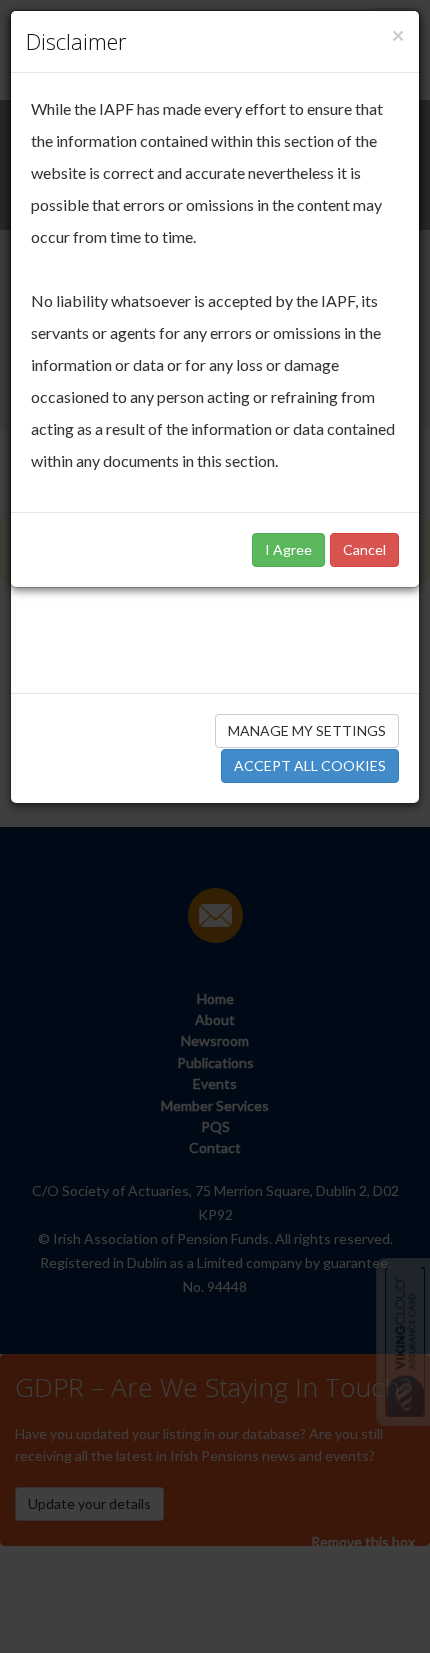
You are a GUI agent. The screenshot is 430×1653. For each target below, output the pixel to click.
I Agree (288, 549)
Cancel (364, 549)
